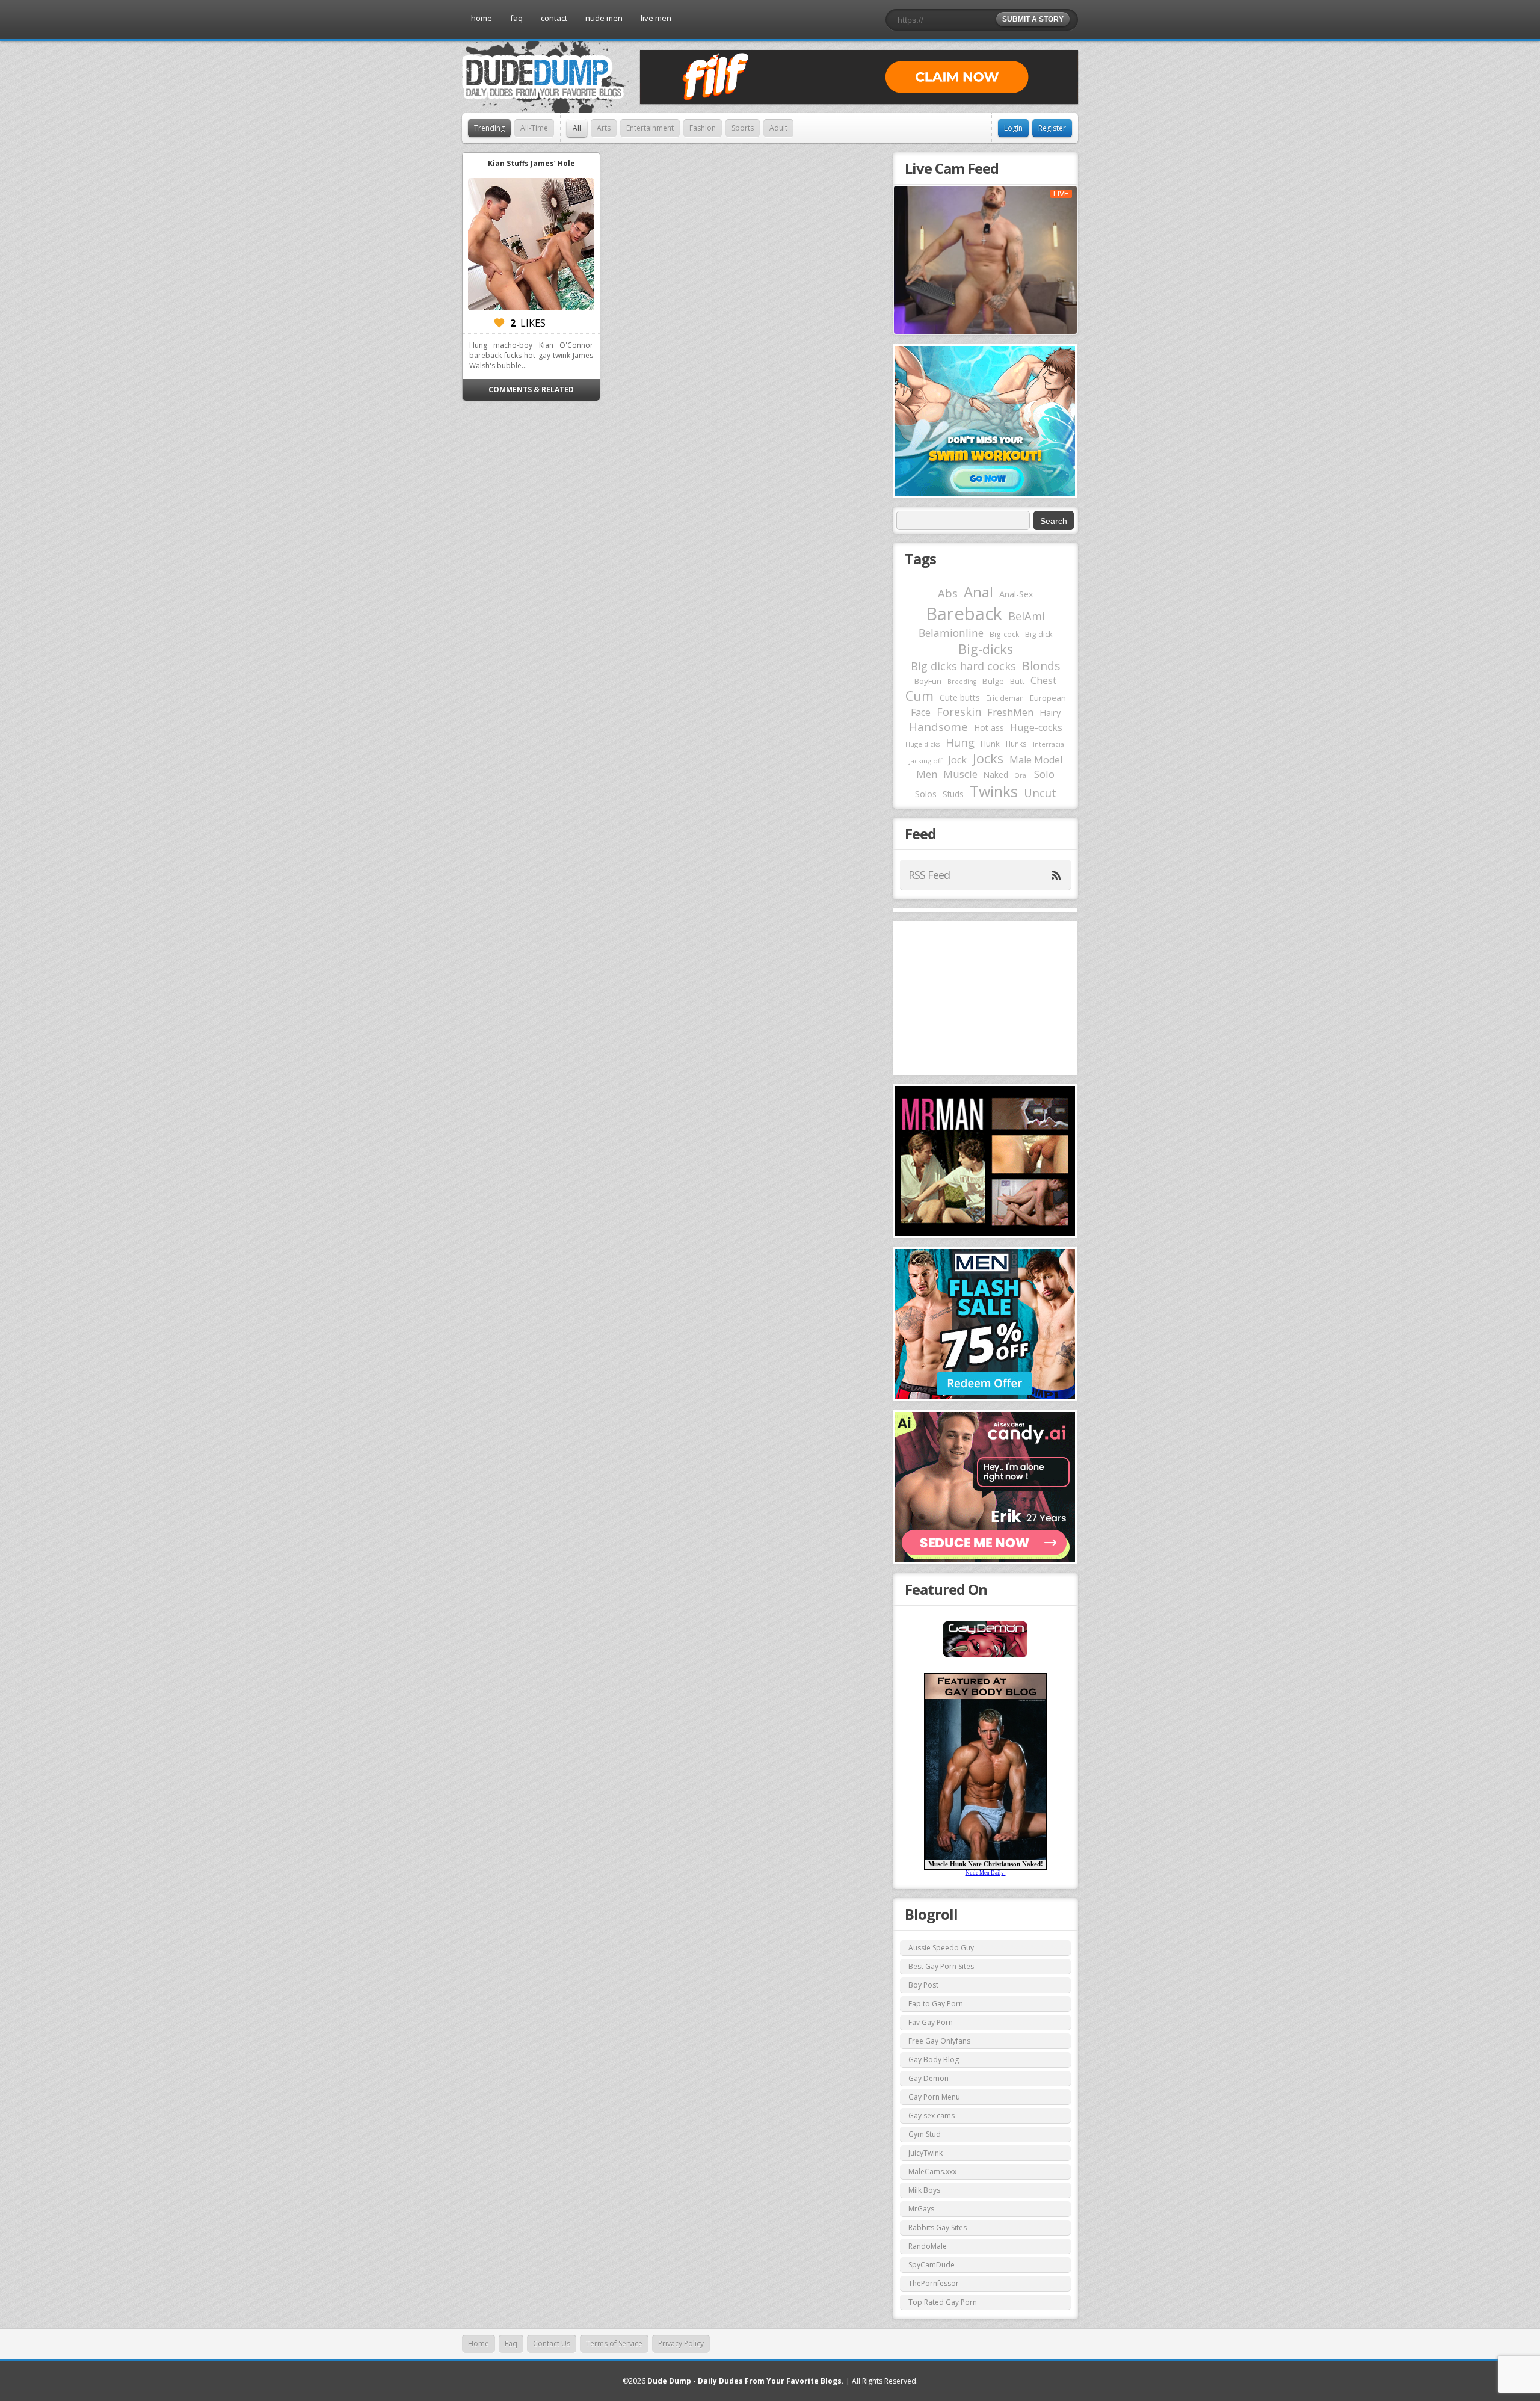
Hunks (1016, 744)
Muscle (960, 774)
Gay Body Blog (934, 2060)
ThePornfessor (934, 2283)
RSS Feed (929, 875)
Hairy (1050, 712)
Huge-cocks (1036, 727)
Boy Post (923, 1985)
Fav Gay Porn (931, 2022)
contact (554, 18)
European (1048, 698)
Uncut (1040, 793)
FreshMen (1010, 712)
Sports (743, 128)
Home (479, 2344)
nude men (604, 18)
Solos (926, 794)
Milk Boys (924, 2190)
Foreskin (959, 712)
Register (1052, 128)
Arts (604, 128)
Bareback (964, 614)
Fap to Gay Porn (936, 2004)
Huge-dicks (922, 744)
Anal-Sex (1016, 594)
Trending (489, 128)
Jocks (988, 758)
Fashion (703, 128)
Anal (978, 592)
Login (1013, 128)
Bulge (993, 681)
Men (927, 774)
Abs (948, 593)
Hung (960, 742)
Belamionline (951, 633)
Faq (511, 2344)
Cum (919, 696)
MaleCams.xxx (932, 2171)
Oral (1021, 775)
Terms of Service (614, 2344)
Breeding (962, 682)
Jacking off (926, 761)
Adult (778, 128)
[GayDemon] (985, 1656)
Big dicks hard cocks (963, 666)
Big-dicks (986, 649)
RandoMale (928, 2246)
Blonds (1041, 666)
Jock (957, 760)
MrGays (921, 2209)
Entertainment (650, 128)
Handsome (938, 727)
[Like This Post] (499, 323)
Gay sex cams (932, 2116)
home (482, 18)
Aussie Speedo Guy (941, 1948)
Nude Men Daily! (986, 1873)
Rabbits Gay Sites (938, 2227)
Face (921, 712)
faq (516, 18)
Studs (953, 794)
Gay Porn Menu (934, 2097)
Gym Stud (925, 2134)
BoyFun (928, 681)
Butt (1017, 681)
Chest (1043, 680)
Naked (996, 775)
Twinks (994, 791)
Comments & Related (531, 390)
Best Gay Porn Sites (941, 1966)
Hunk (990, 744)
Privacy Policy (681, 2344)
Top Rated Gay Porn (943, 2302)
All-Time (534, 128)
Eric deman (1005, 698)
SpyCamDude (932, 2265)
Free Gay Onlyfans (939, 2041)
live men (656, 18)
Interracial (1049, 744)
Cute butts (960, 698)
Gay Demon (929, 2078)
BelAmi (1027, 616)
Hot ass (989, 728)
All (577, 128)
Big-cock (1004, 634)
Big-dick (1039, 634)
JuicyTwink (926, 2153)
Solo (1044, 774)
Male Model (1036, 760)
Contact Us (552, 2344)
